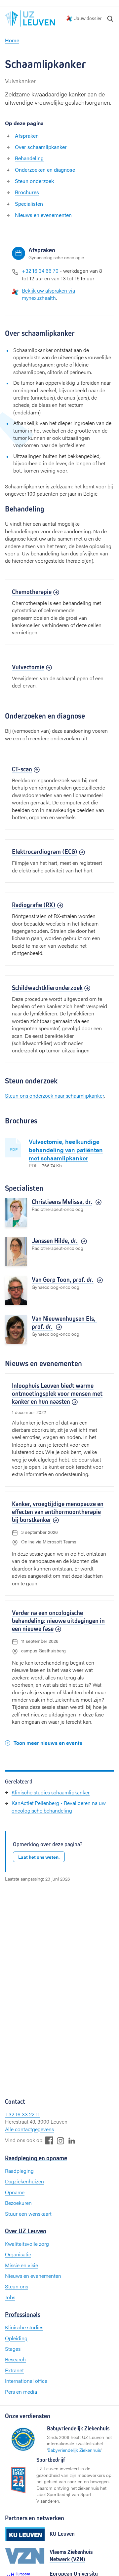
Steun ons (17, 2286)
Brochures (27, 192)
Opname (15, 2192)
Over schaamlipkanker (41, 147)
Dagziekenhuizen (24, 2181)
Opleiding (16, 2338)
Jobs (10, 2297)
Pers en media (21, 2392)
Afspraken (27, 136)
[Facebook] (49, 2140)
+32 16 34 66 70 (40, 271)
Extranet (14, 2370)
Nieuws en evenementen (43, 215)
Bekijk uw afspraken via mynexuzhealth (48, 294)
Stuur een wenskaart (28, 2214)
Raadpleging (19, 2171)
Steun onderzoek (34, 181)
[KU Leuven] (25, 2534)
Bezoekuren (18, 2203)
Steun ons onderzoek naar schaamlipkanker (55, 1095)
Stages (13, 2349)
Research (15, 2359)
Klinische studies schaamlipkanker (51, 1792)
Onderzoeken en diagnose (45, 170)
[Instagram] (60, 2141)
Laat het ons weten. (39, 1857)
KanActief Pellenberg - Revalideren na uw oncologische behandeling (59, 1806)
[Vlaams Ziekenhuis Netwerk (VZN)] (25, 2556)
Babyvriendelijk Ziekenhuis (74, 2450)
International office (26, 2381)
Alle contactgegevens (29, 2129)
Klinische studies (24, 2327)
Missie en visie (21, 2265)
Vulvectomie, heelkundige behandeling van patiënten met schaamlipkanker (66, 1150)
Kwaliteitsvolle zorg (27, 2244)
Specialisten (29, 204)
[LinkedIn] (72, 2140)
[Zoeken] (110, 18)
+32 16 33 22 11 (22, 2114)
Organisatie (18, 2254)
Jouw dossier (88, 18)
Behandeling (29, 158)
